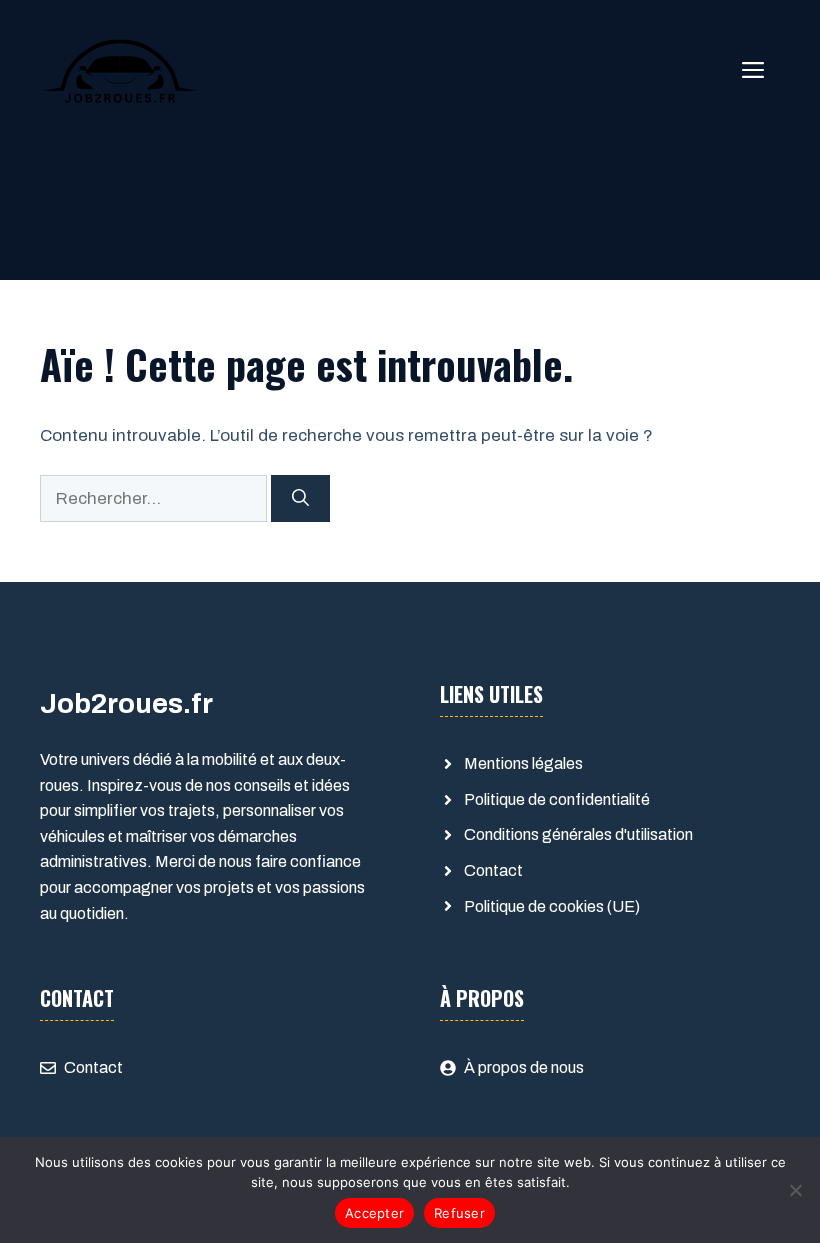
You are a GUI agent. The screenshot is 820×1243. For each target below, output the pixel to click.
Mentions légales (523, 763)
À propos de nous (524, 1067)
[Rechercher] (300, 499)
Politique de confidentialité (557, 799)
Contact (493, 870)
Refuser (459, 1213)
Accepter (374, 1213)
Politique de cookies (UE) (552, 906)
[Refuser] (795, 1190)
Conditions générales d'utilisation (578, 834)
